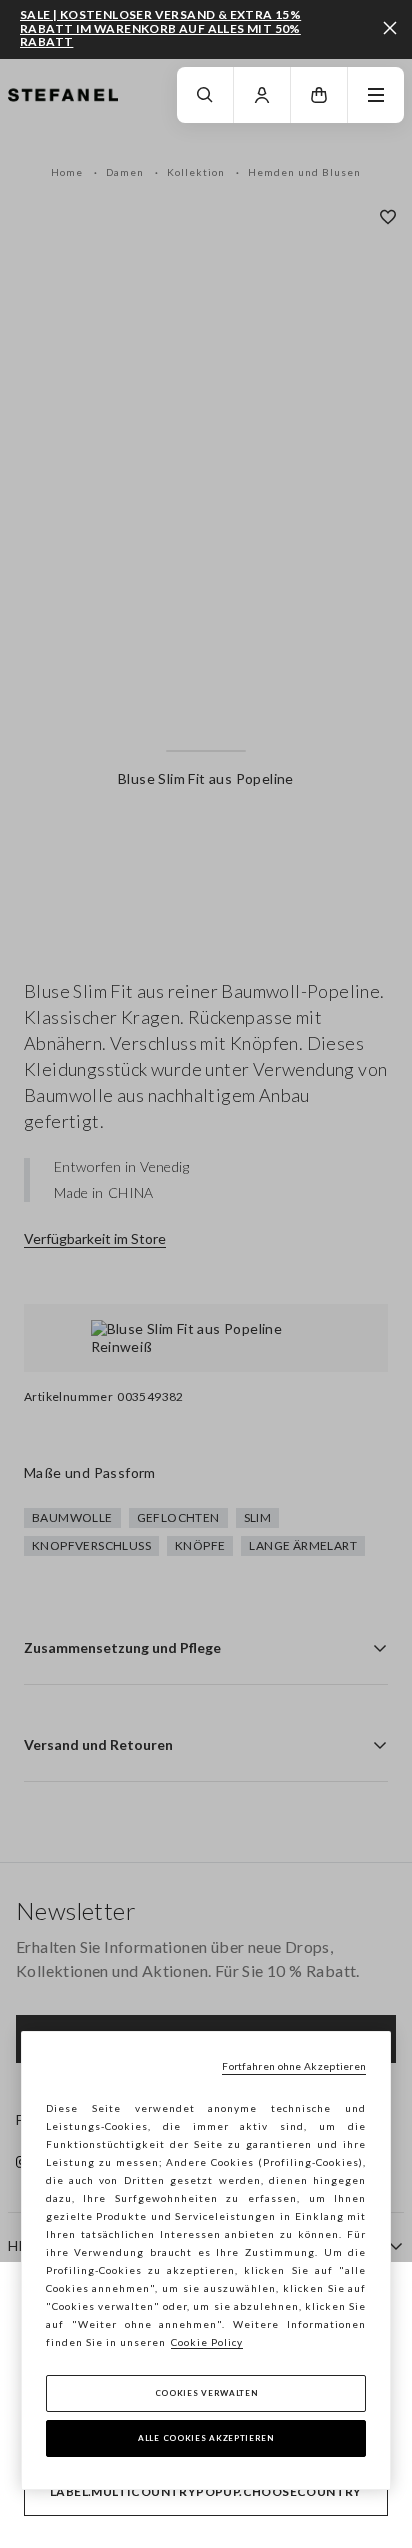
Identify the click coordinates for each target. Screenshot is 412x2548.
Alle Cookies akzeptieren (206, 2438)
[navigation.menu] (376, 95)
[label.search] (205, 95)
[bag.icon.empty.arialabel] (319, 95)
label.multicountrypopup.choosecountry (206, 2491)
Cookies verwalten (206, 2393)
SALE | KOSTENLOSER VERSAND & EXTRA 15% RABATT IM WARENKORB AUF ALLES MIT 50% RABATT (160, 28)
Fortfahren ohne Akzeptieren (294, 2066)
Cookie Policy (207, 2342)
